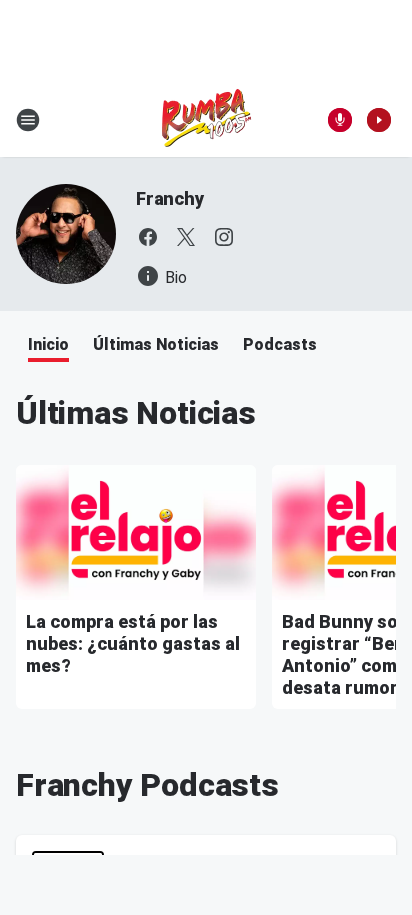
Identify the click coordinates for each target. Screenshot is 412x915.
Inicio (48, 344)
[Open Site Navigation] (28, 120)
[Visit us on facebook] (148, 237)
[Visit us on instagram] (224, 237)
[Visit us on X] (186, 237)
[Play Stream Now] (379, 120)
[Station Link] (206, 120)
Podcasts (280, 344)
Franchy (170, 198)
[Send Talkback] (340, 120)
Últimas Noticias (156, 344)
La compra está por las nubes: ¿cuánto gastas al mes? (133, 643)
